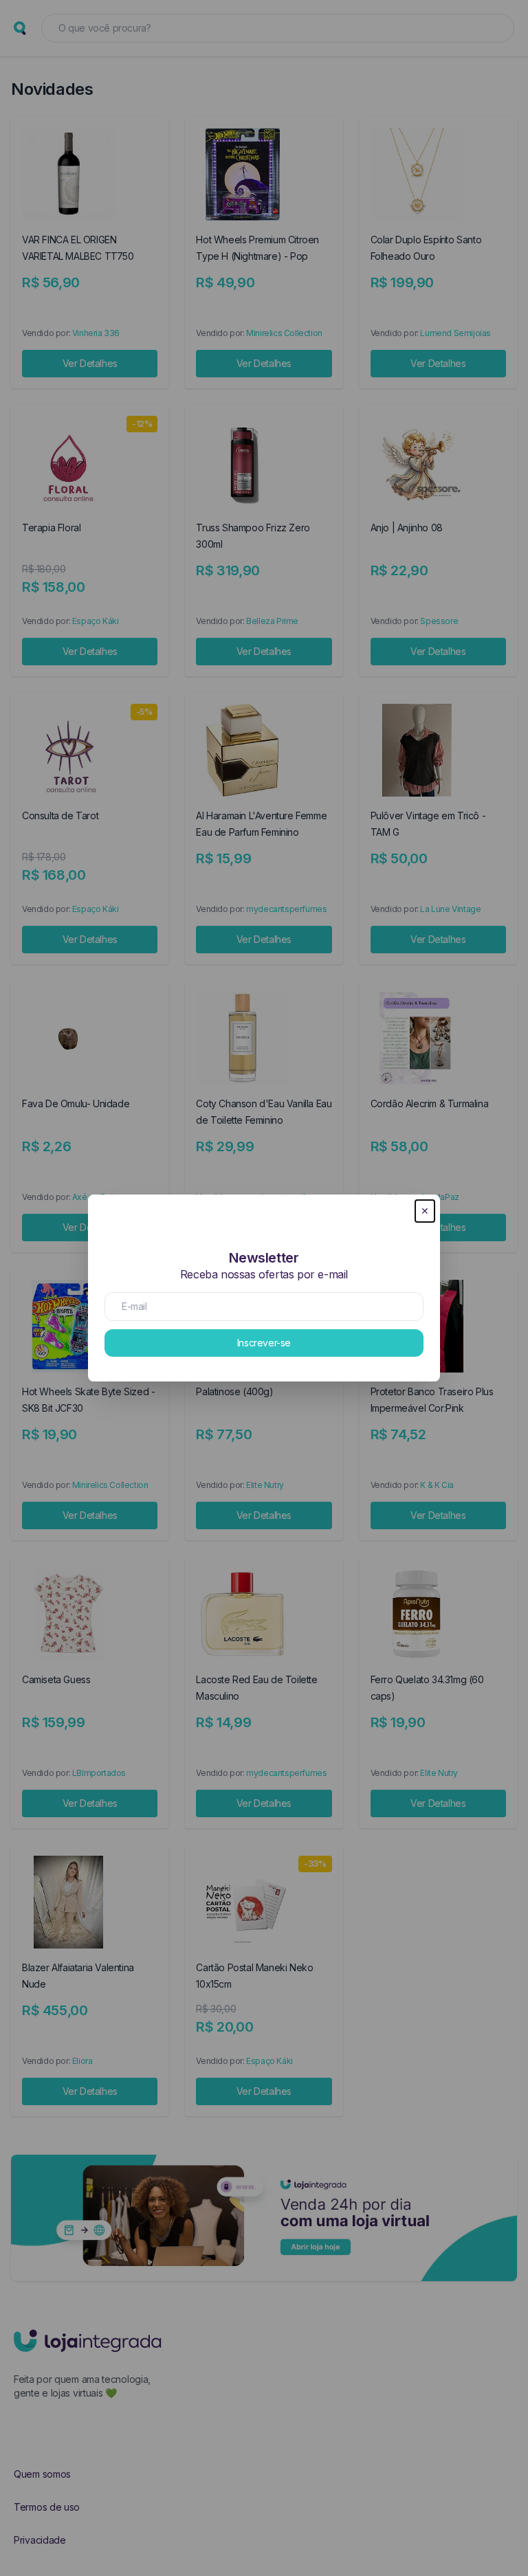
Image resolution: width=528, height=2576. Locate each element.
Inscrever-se (264, 1343)
